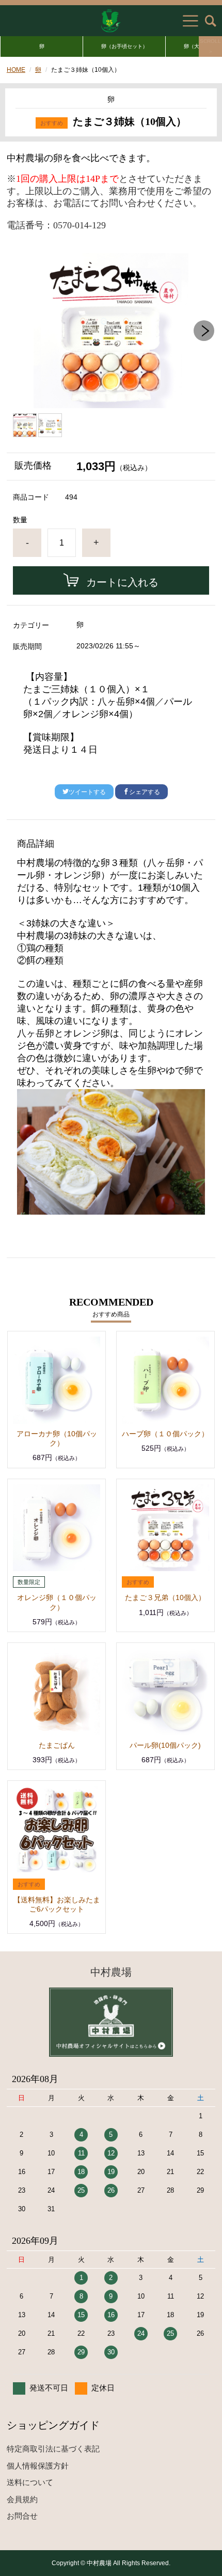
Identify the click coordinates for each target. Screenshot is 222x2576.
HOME (16, 70)
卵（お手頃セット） (124, 46)
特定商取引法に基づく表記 (53, 2449)
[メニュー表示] (191, 21)
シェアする (145, 792)
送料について (30, 2482)
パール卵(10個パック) (165, 1745)
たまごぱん (57, 1745)
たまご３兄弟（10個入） (165, 1597)
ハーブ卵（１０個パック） (165, 1434)
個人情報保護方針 (38, 2466)
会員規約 (22, 2499)
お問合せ (22, 2516)
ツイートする (87, 792)
